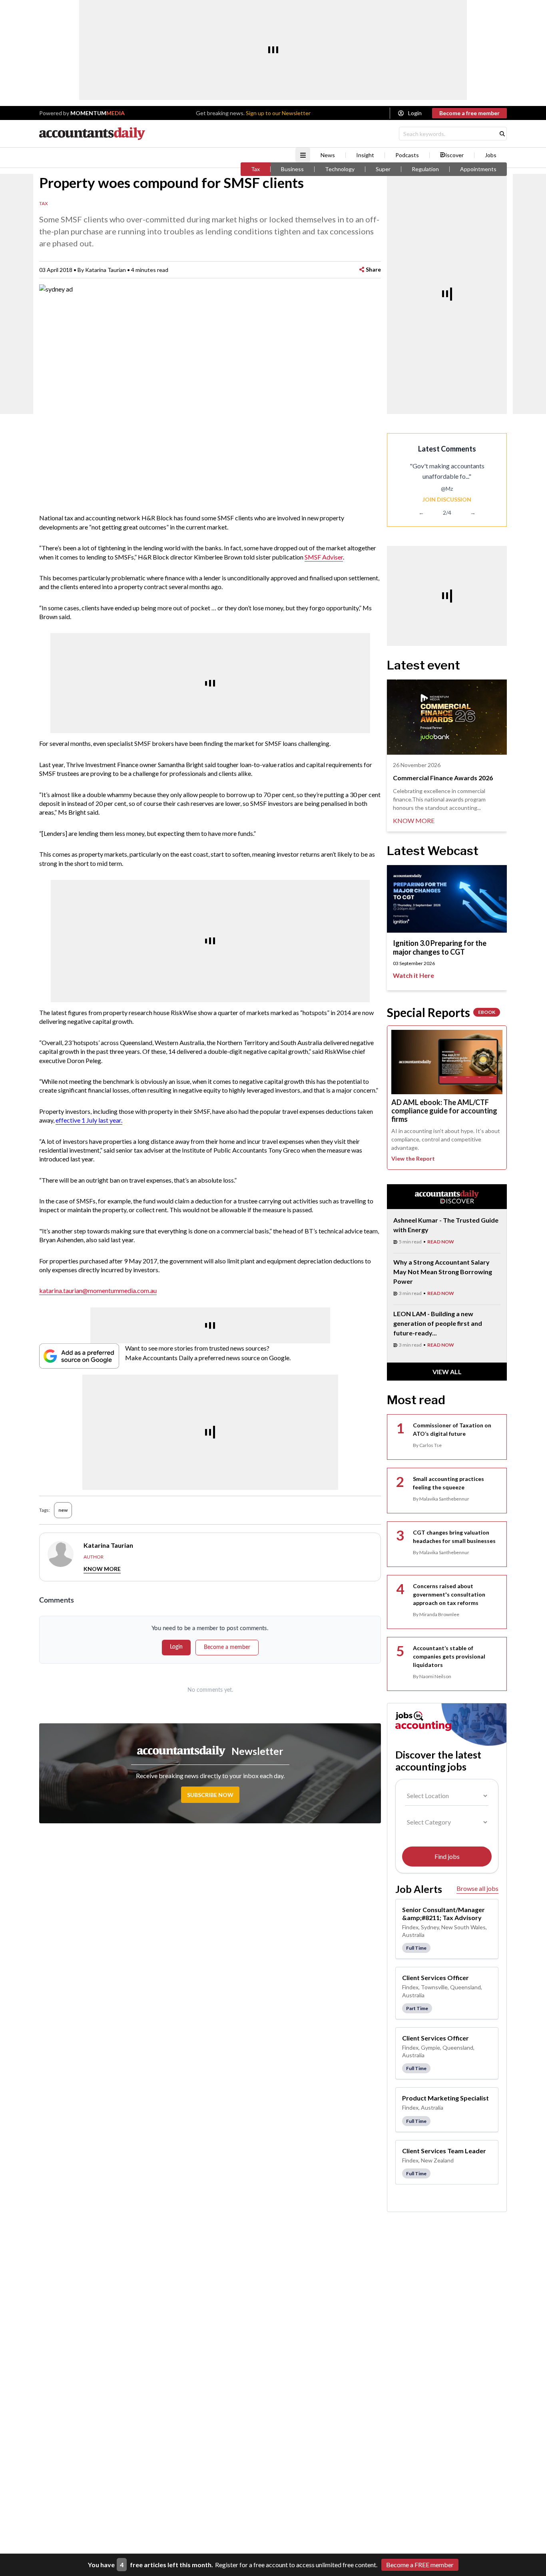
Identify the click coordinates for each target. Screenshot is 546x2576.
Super (383, 169)
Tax (255, 169)
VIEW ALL (447, 1372)
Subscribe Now (210, 1795)
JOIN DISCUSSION (447, 499)
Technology (340, 169)
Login (415, 113)
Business (292, 169)
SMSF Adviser (324, 557)
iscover (455, 155)
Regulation (425, 169)
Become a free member (469, 113)
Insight (365, 155)
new (63, 1510)
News (328, 155)
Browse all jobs (477, 1888)
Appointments (478, 169)
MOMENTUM (98, 113)
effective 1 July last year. (89, 1120)
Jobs (491, 155)
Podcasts (407, 155)
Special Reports (441, 1012)
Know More (102, 1569)
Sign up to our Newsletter (278, 113)
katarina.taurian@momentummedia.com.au (98, 1290)
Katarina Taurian (106, 270)
